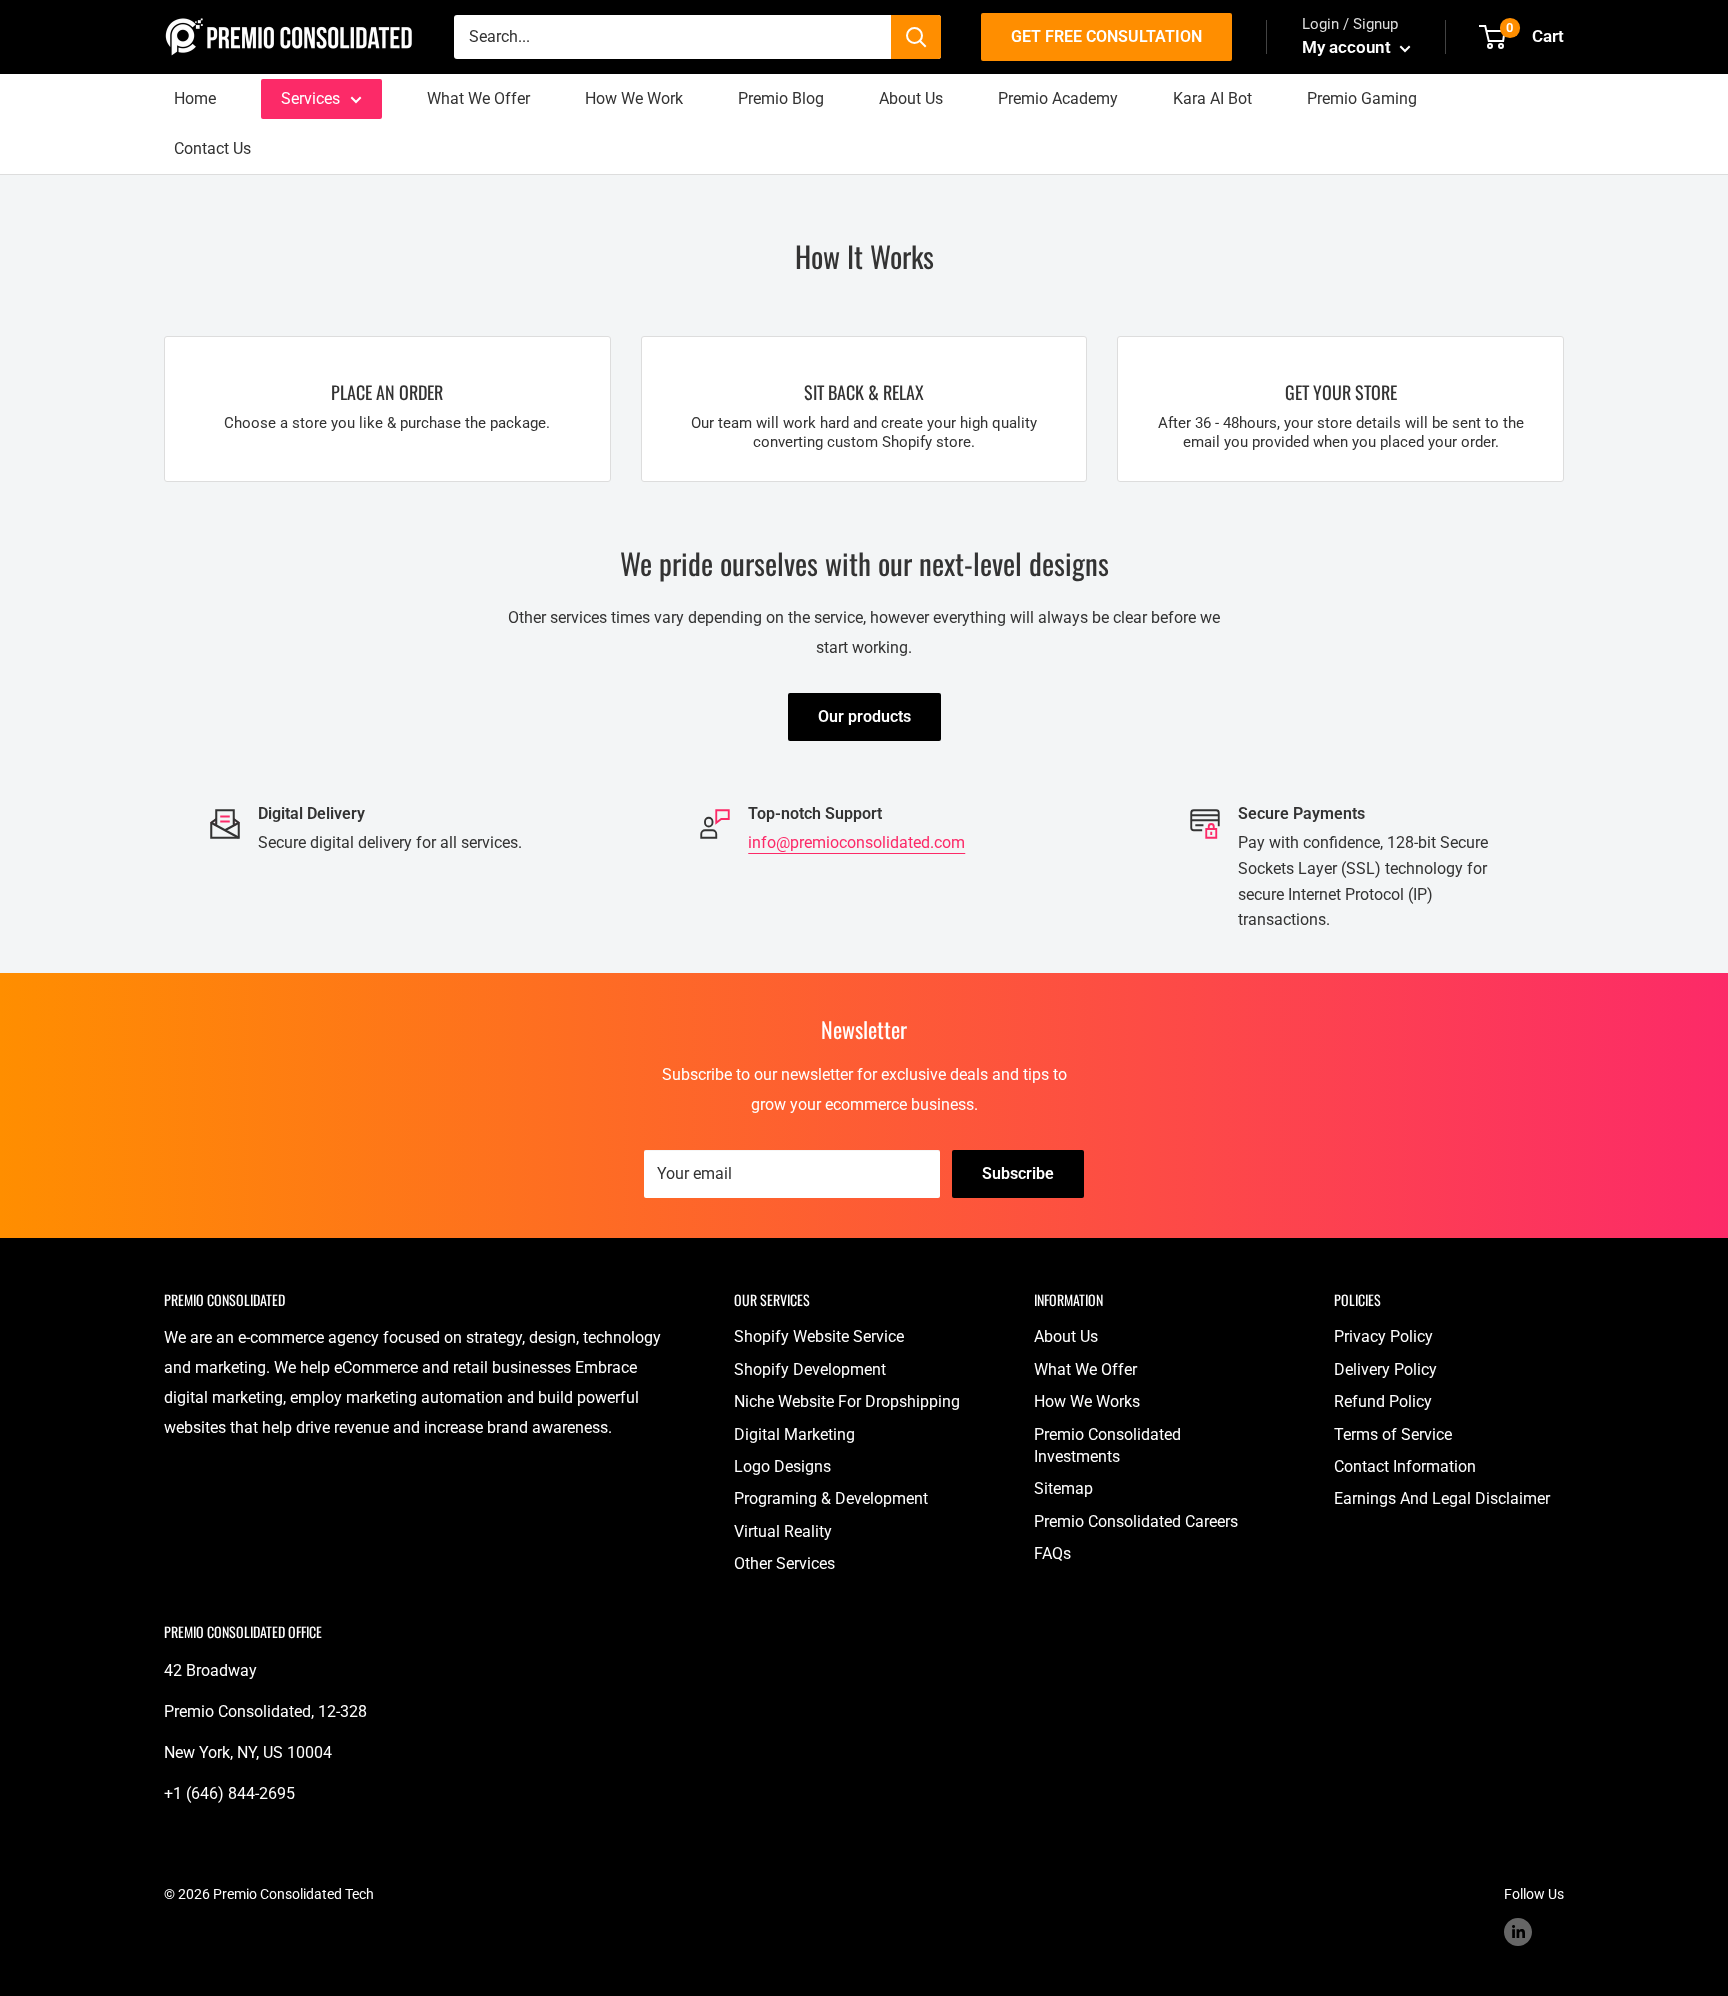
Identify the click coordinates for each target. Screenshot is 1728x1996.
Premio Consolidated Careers (1136, 1521)
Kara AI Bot (1212, 98)
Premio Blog (781, 98)
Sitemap (1063, 1488)
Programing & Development (831, 1498)
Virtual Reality (783, 1531)
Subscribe (1018, 1173)
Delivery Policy (1385, 1369)
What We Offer (478, 98)
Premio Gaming (1362, 98)
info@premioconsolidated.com (856, 842)
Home (195, 98)
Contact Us (212, 148)
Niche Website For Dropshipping (847, 1401)
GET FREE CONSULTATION (1106, 36)
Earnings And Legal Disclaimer (1442, 1498)
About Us (911, 98)
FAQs (1052, 1553)
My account (1348, 47)
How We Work (634, 98)
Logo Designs (782, 1466)
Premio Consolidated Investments (1107, 1445)
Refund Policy (1383, 1401)
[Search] (916, 37)
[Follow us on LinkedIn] (1518, 1932)
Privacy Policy (1383, 1336)
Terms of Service (1393, 1434)
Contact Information (1405, 1466)
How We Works (1087, 1401)
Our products (864, 716)
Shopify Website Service (819, 1336)
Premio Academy (1058, 98)
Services (310, 98)
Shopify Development (810, 1369)
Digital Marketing (794, 1434)
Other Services (784, 1563)
